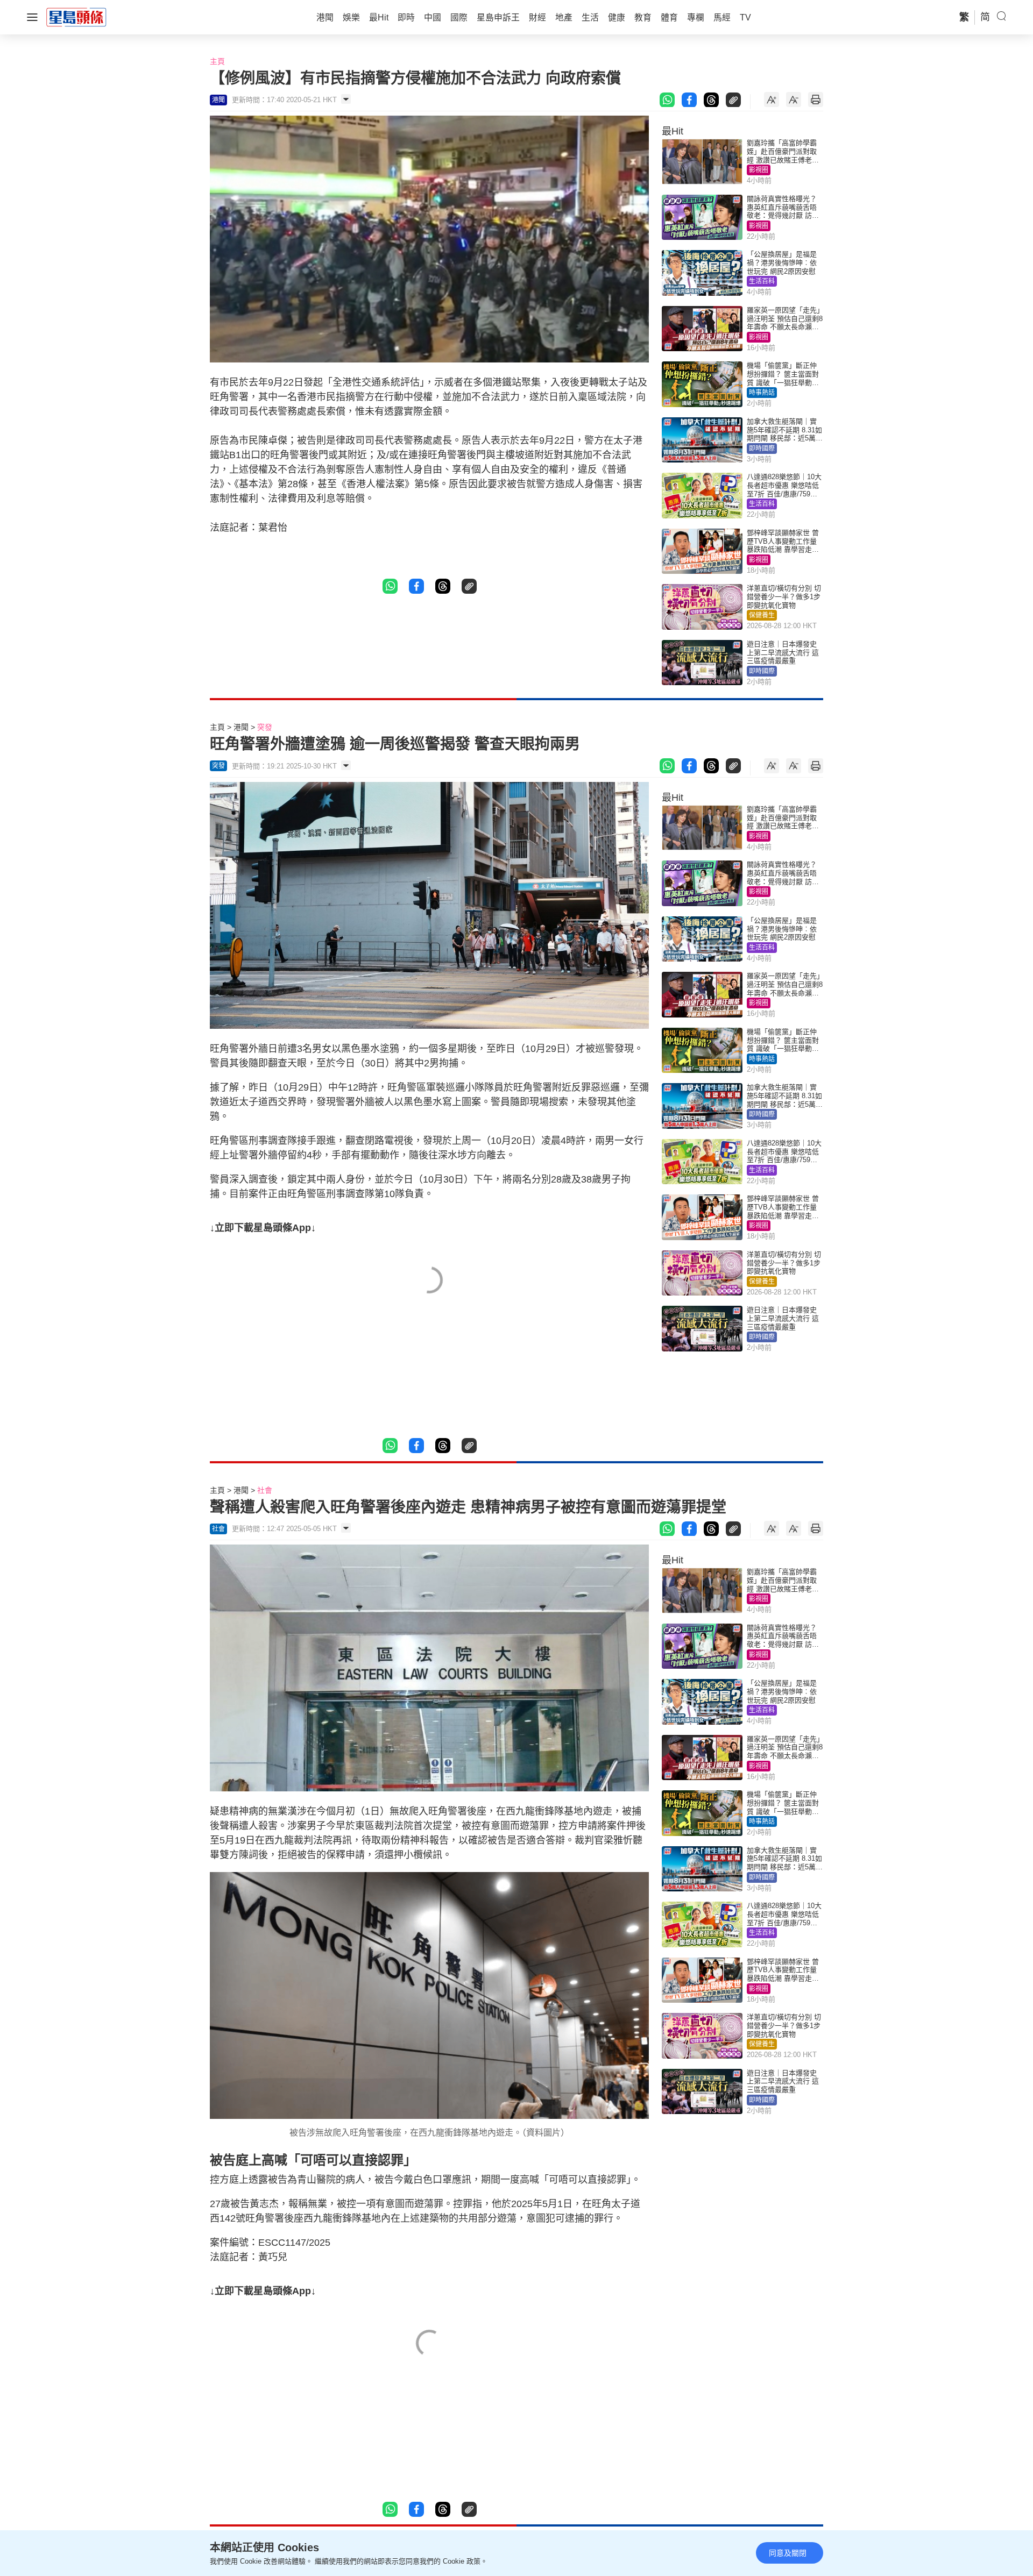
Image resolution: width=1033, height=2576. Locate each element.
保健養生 (762, 615)
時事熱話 (762, 393)
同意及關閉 (788, 2553)
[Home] (76, 17)
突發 (265, 727)
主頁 (217, 61)
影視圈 (759, 170)
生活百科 (762, 281)
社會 (265, 1490)
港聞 (241, 727)
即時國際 (762, 449)
